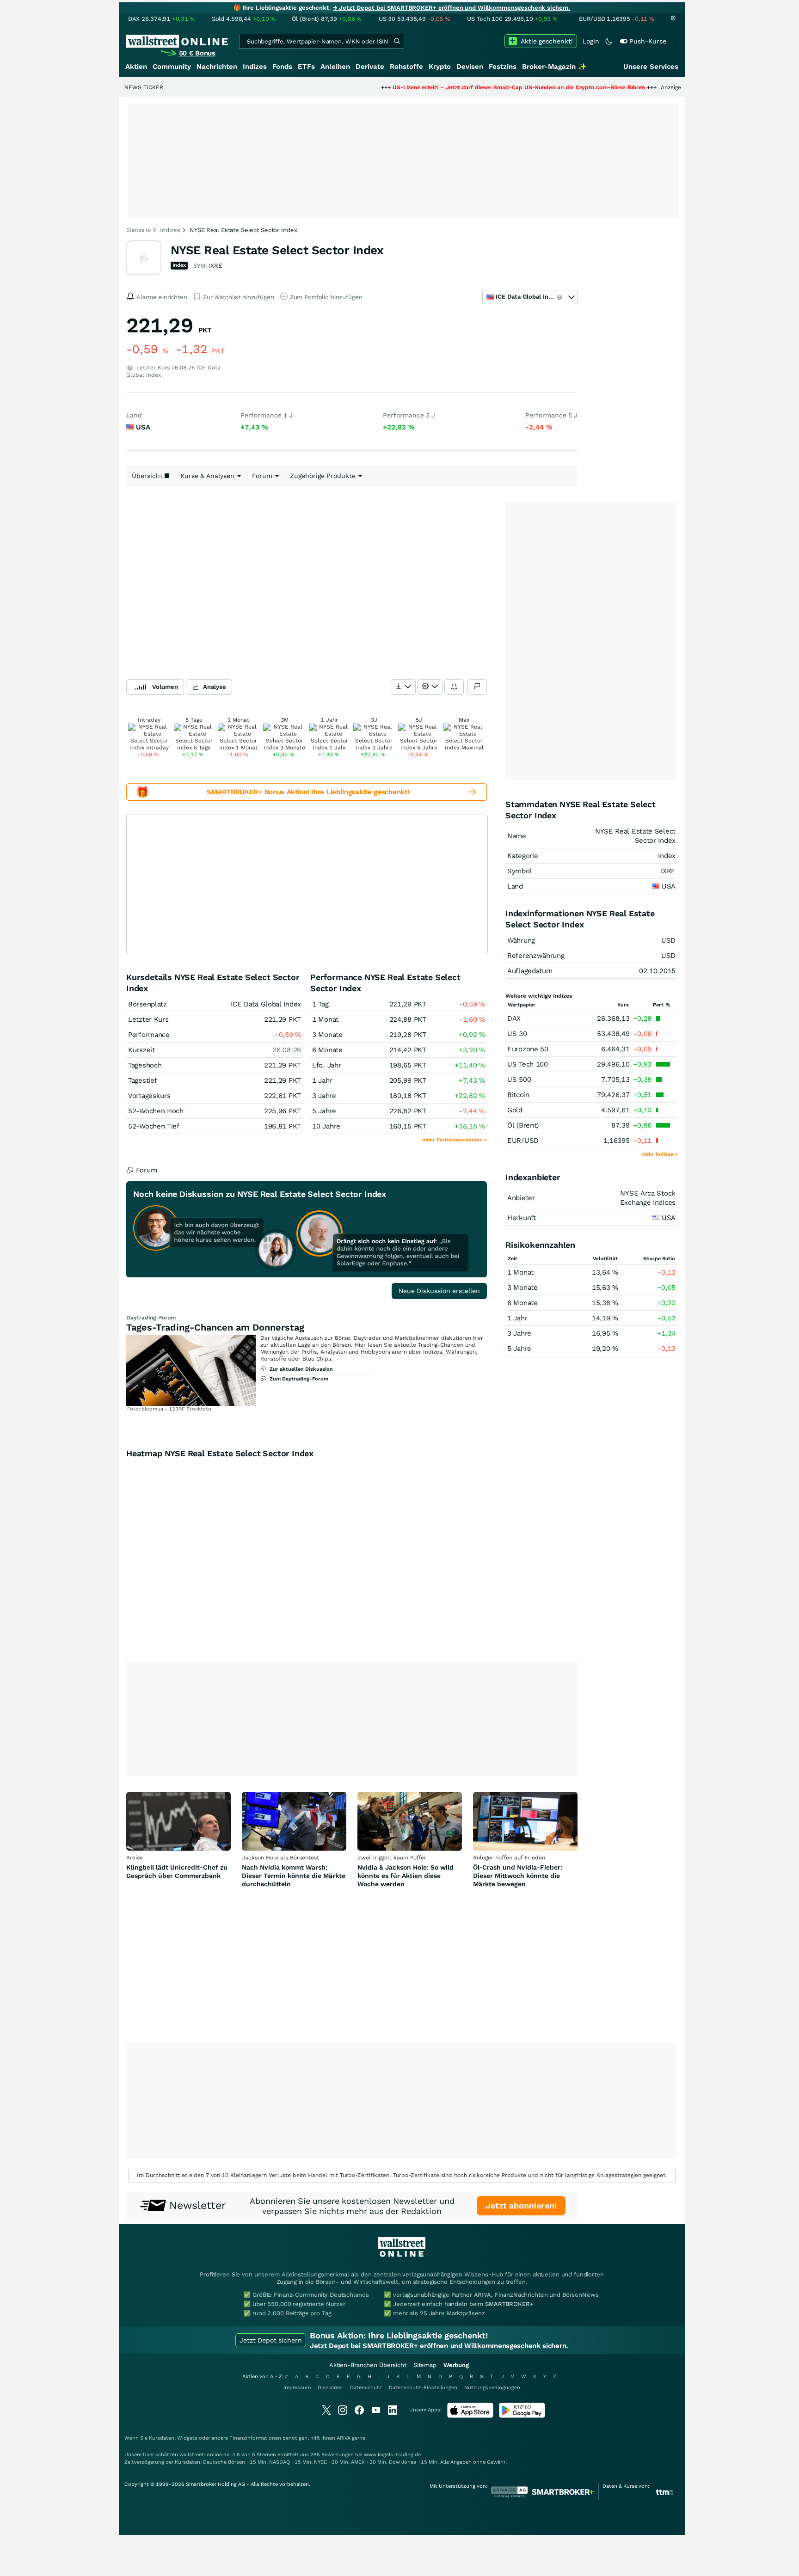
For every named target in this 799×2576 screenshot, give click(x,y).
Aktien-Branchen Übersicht (368, 2365)
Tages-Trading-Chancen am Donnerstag (215, 1327)
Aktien (136, 67)
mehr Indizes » (659, 1154)
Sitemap (425, 2365)
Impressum (297, 2388)
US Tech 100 (528, 1064)
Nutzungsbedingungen (492, 2388)
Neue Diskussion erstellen (439, 1291)
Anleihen (335, 67)
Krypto (440, 67)
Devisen (470, 67)
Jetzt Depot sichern (271, 2340)
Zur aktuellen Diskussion (301, 1369)
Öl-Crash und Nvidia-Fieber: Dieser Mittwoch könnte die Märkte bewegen (518, 1876)
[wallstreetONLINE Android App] (522, 2416)
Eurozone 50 (528, 1049)
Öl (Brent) (523, 1125)
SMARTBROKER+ (509, 2304)
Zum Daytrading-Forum (299, 1379)
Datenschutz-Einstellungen (423, 2388)
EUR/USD (523, 1141)
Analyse (215, 687)
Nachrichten (217, 67)
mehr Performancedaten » (455, 1140)
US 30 (517, 1034)
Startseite (138, 230)
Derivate (370, 67)
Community (172, 67)
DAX (514, 1018)
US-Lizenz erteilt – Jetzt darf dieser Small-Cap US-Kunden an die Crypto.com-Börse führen (455, 87)
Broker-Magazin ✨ (554, 67)
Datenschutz (366, 2388)
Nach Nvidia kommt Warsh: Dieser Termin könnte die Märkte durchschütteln (294, 1876)
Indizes (255, 67)
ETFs (306, 67)
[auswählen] (403, 687)
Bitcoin (518, 1095)
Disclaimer (330, 2388)
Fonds (282, 67)
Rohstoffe (406, 67)
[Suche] (397, 41)
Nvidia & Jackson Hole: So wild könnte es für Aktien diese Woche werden (406, 1876)
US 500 (519, 1079)
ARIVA (344, 2438)
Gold (515, 1110)
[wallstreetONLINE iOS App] (470, 2416)
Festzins (503, 67)
